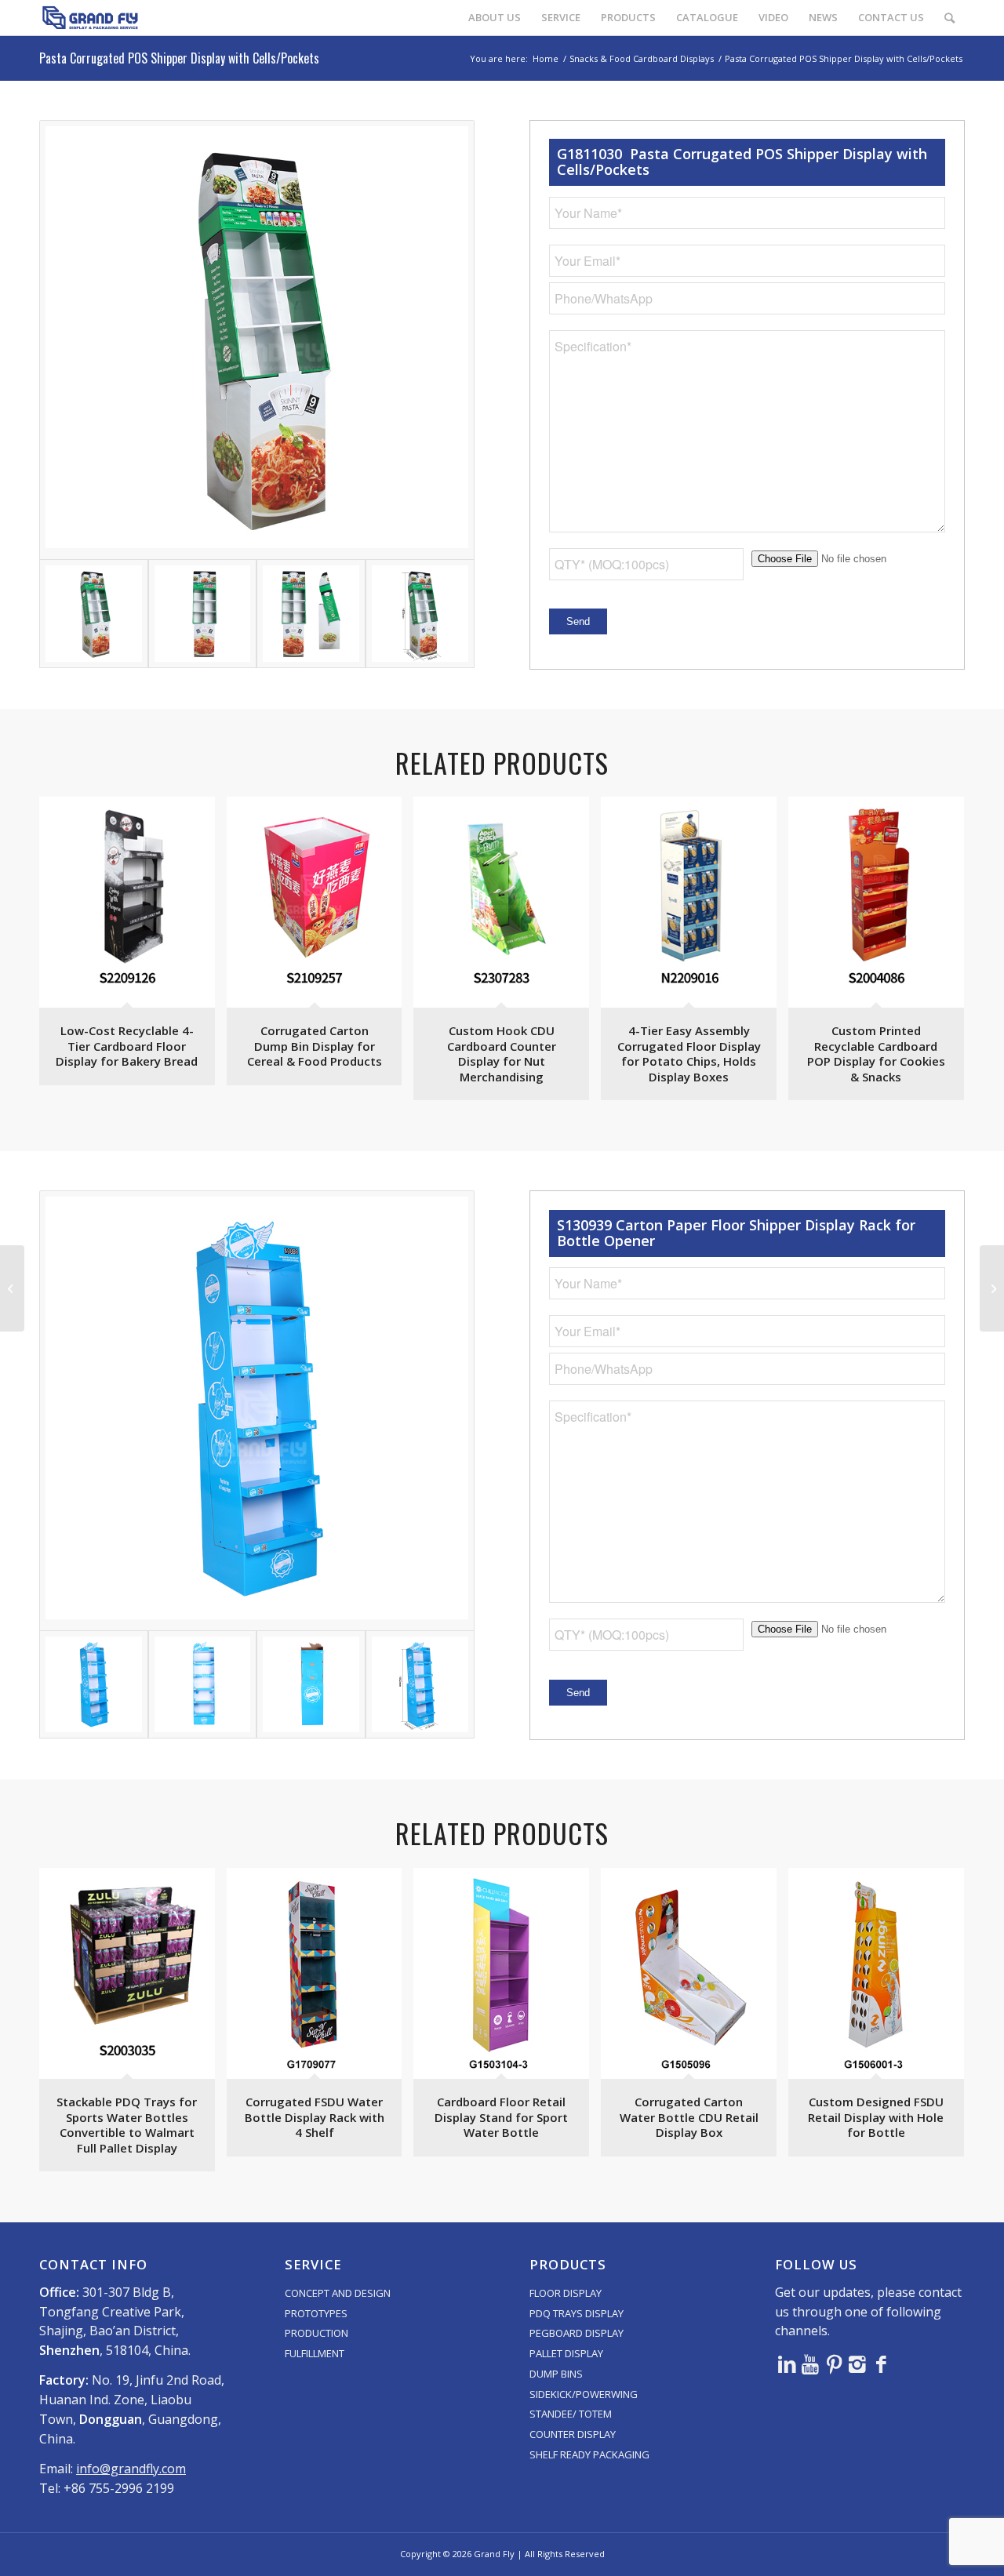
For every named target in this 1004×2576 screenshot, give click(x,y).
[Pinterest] (834, 2363)
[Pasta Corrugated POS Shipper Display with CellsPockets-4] (420, 614)
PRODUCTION (316, 2333)
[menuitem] (495, 18)
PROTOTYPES (316, 2313)
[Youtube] (810, 2363)
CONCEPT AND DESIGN (338, 2293)
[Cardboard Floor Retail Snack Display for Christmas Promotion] (12, 1288)
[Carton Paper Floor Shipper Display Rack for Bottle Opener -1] (257, 1410)
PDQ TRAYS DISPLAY (577, 2313)
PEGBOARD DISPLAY (577, 2333)
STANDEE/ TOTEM (571, 2414)
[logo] (90, 18)
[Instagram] (857, 2363)
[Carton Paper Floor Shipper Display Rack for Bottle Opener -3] (311, 1685)
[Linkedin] (787, 2363)
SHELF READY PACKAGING (589, 2454)
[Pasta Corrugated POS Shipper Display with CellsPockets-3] (311, 614)
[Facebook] (881, 2363)
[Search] (949, 18)
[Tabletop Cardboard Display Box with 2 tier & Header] (992, 1288)
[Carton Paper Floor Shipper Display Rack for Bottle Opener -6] (420, 1685)
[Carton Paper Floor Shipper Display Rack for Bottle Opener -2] (203, 1685)
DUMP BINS (556, 2374)
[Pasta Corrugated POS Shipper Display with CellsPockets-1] (257, 340)
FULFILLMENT (315, 2353)
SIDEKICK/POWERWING (584, 2394)
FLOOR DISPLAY (566, 2293)
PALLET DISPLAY (566, 2353)
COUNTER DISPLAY (573, 2434)
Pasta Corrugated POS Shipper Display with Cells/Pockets (179, 58)
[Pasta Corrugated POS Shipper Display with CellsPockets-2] (203, 614)
